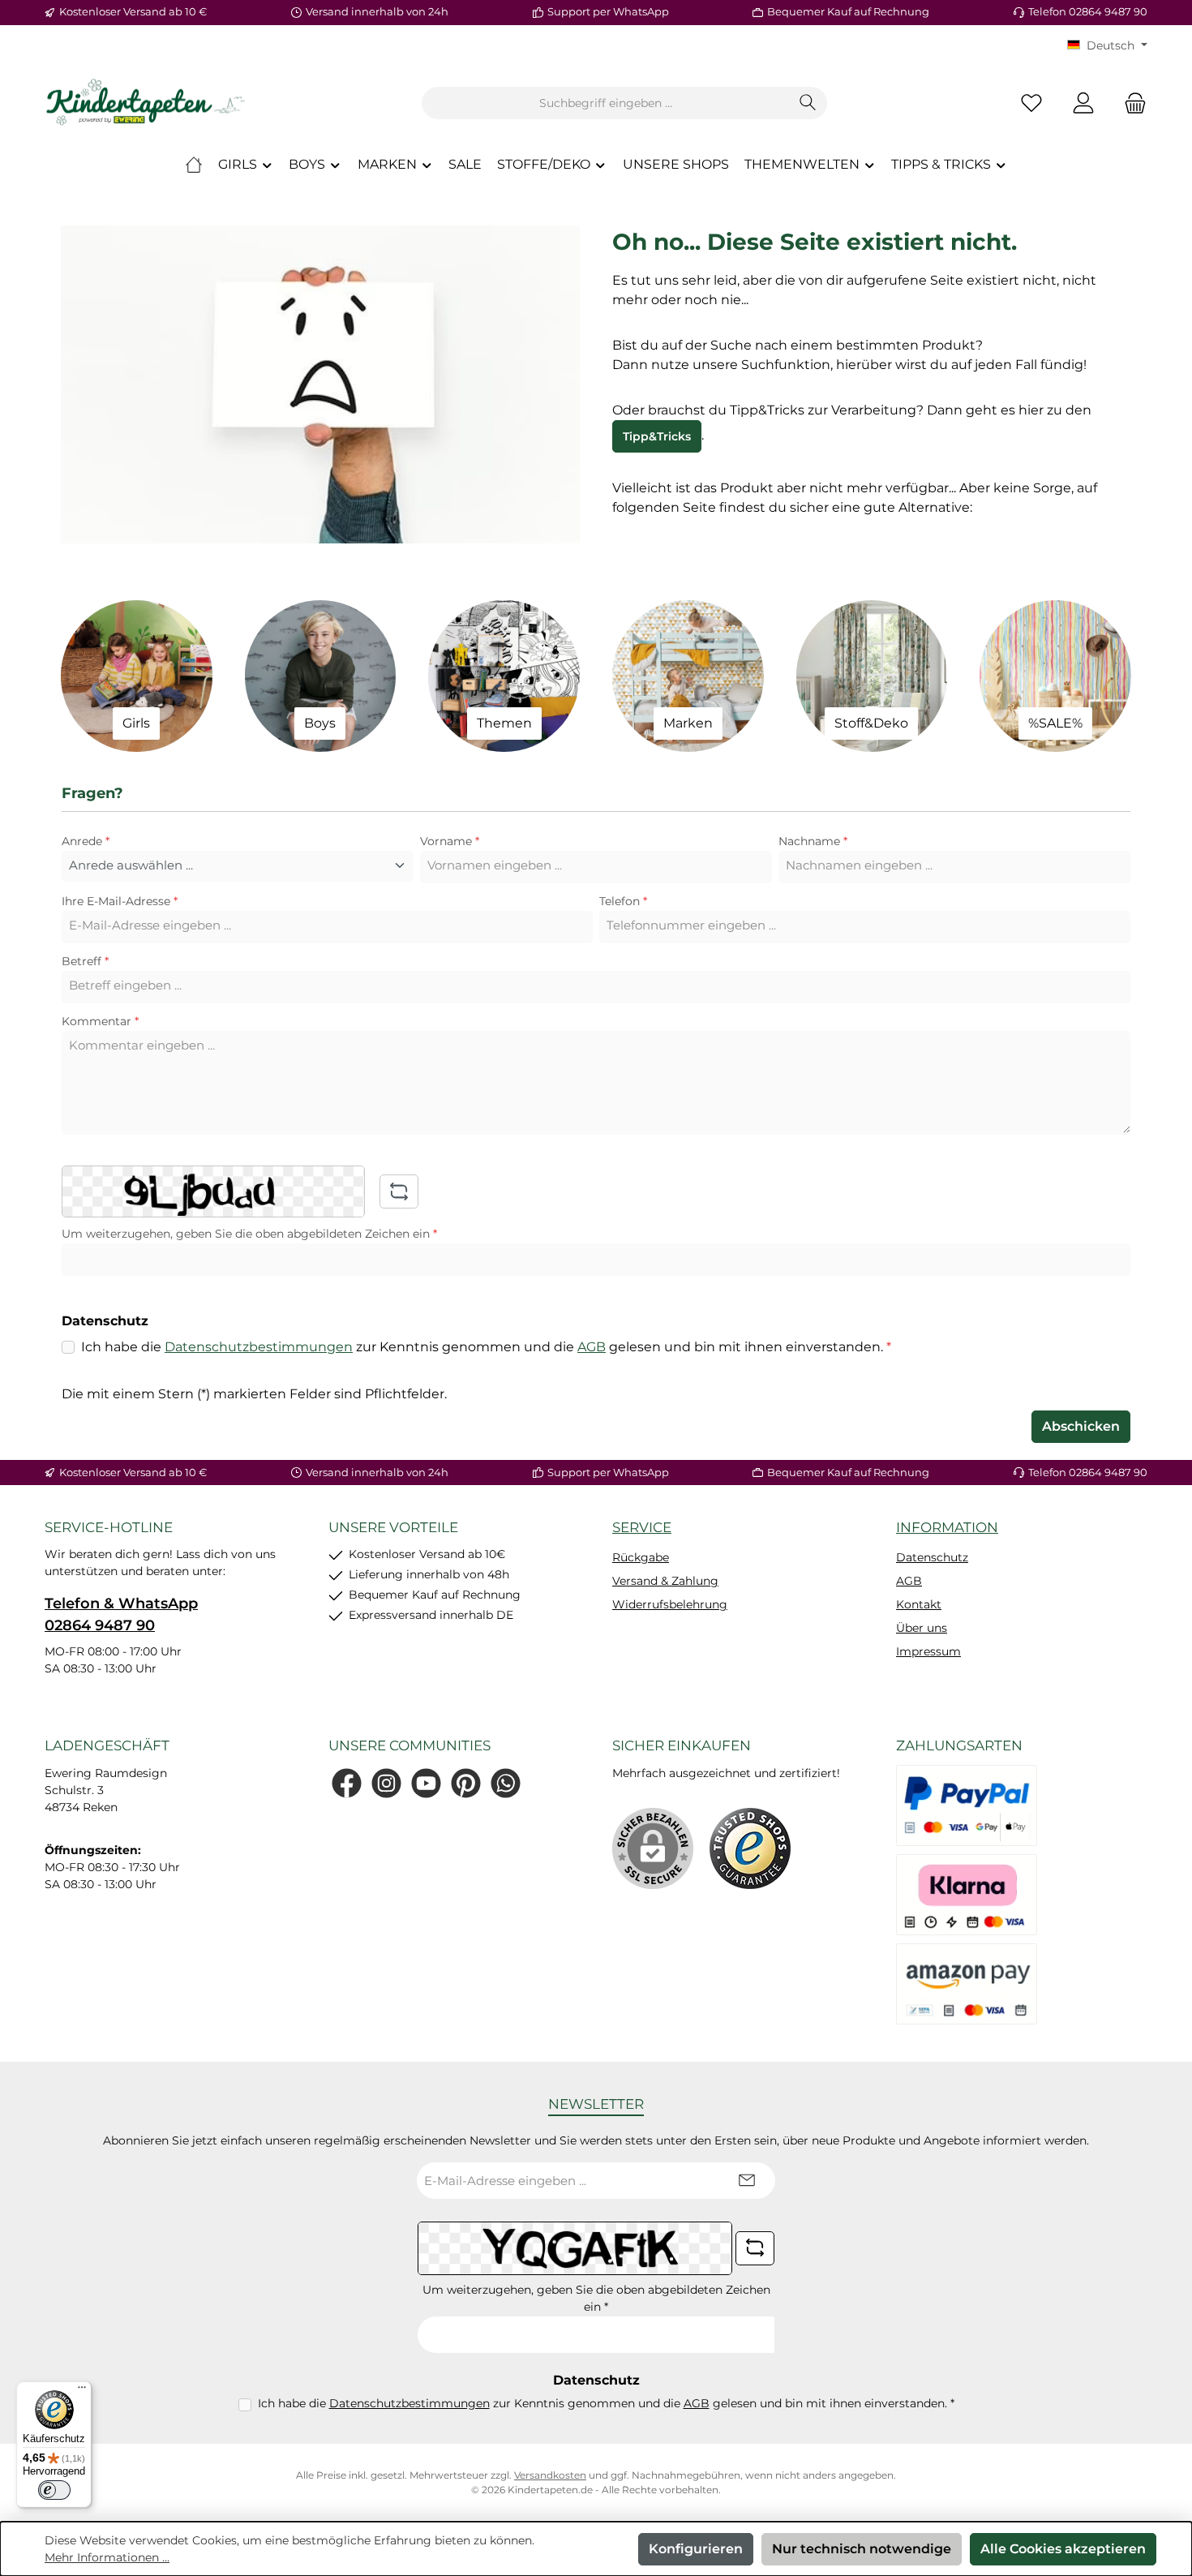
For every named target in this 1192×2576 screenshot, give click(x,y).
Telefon (623, 901)
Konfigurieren (696, 2549)
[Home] (194, 165)
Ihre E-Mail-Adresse (120, 901)
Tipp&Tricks (657, 436)
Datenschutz (932, 1557)
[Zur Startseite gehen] (146, 103)
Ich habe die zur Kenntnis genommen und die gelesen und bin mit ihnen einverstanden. (486, 1347)
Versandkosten (550, 2475)
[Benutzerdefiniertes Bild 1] (750, 1848)
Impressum (928, 1651)
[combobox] (606, 103)
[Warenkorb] (1130, 103)
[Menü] (82, 2391)
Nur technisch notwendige (862, 2549)
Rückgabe (641, 1557)
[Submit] (747, 2181)
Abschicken (1081, 1426)
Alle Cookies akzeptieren (1063, 2549)
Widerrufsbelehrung (670, 1604)
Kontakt (919, 1604)
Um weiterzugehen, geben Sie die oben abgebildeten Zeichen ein (249, 1234)
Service (642, 1527)
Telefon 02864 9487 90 (1088, 11)
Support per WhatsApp (608, 11)
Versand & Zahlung (665, 1581)
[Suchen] (808, 103)
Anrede (86, 841)
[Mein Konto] (1083, 103)
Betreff (85, 961)
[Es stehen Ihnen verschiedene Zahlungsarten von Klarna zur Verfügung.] (967, 1895)
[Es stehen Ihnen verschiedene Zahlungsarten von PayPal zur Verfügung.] (967, 1805)
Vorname (450, 841)
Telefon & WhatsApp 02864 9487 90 (121, 1614)
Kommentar (100, 1021)
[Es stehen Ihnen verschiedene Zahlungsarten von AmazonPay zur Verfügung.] (967, 1984)
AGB (592, 1347)
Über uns (922, 1628)
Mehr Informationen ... (107, 2557)
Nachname (813, 841)
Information (947, 1527)
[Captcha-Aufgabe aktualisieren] (399, 1191)
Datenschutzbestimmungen (259, 1347)
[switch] (54, 2490)
